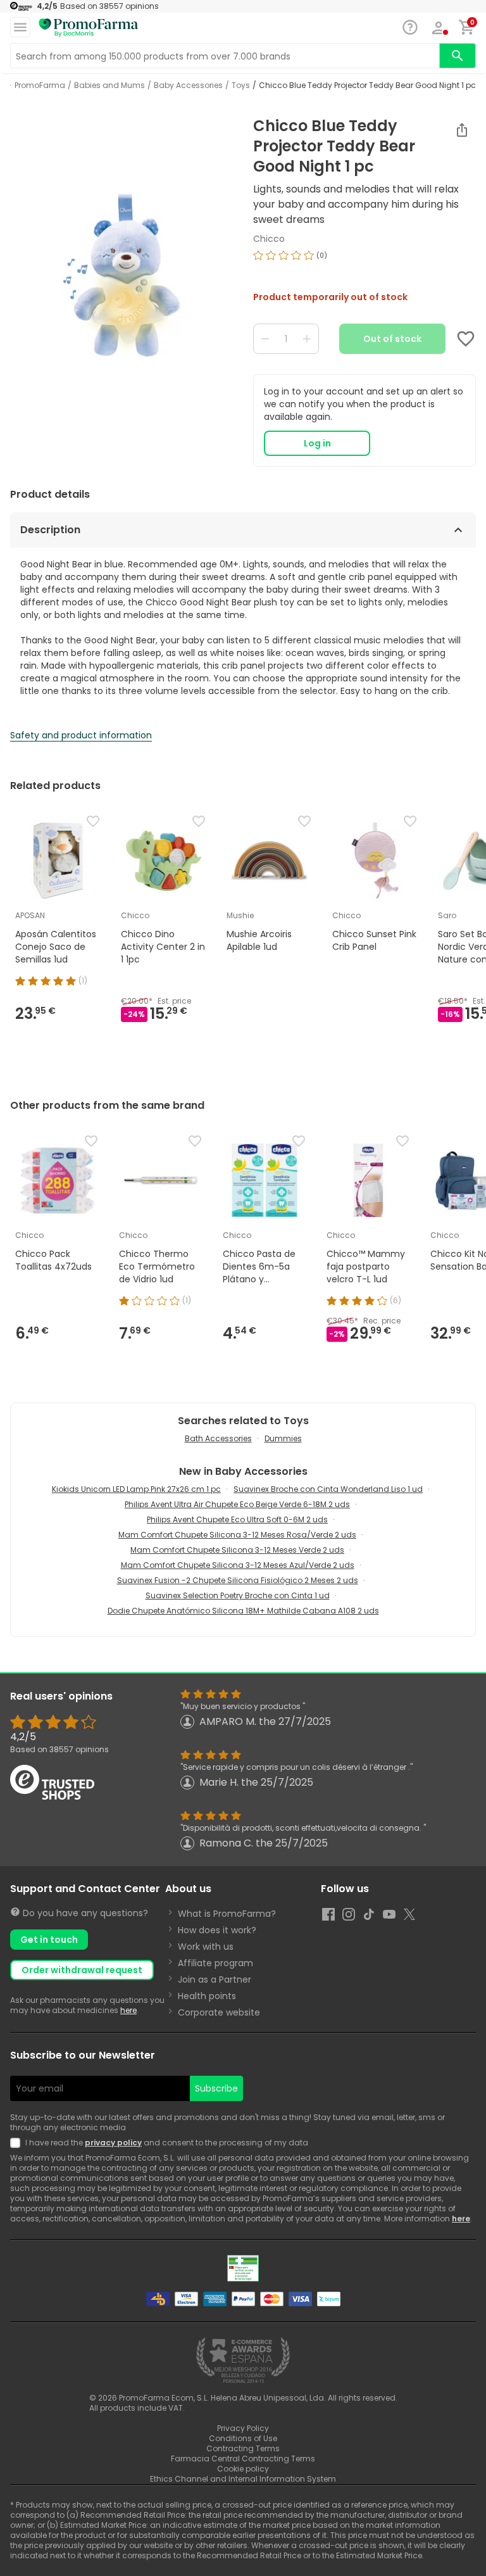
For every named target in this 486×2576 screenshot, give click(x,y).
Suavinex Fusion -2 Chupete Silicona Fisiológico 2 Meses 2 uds (238, 1580)
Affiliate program (215, 1963)
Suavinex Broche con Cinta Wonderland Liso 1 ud (328, 1489)
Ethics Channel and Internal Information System (243, 2479)
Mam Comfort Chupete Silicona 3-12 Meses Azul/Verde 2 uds (238, 1565)
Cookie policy (243, 2469)
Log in (317, 443)
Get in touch (49, 1940)
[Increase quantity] (307, 339)
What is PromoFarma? (227, 1914)
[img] (121, 275)
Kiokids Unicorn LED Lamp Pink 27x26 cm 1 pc (136, 1489)
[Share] (462, 130)
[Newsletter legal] (18, 2143)
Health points (207, 1996)
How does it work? (217, 1930)
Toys (241, 85)
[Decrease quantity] (265, 339)
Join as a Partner (215, 1979)
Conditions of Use (243, 2438)
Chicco (269, 239)
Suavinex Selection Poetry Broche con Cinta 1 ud (238, 1595)
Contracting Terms (243, 2448)
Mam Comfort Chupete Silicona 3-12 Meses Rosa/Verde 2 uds (237, 1535)
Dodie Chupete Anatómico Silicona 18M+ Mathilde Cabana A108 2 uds (243, 1611)
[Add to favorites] (466, 339)
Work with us (206, 1947)
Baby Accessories (188, 85)
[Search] (458, 56)
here (128, 2010)
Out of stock (392, 339)
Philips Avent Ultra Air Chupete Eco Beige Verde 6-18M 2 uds (237, 1504)
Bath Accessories (218, 1438)
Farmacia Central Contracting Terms (243, 2459)
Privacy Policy (243, 2428)
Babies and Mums (109, 85)
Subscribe (216, 2088)
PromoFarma (40, 85)
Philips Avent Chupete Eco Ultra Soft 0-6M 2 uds (237, 1519)
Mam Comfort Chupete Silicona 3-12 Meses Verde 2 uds (237, 1550)
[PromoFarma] (89, 28)
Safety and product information (81, 735)
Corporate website (219, 2012)
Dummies (283, 1438)
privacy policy (113, 2143)
